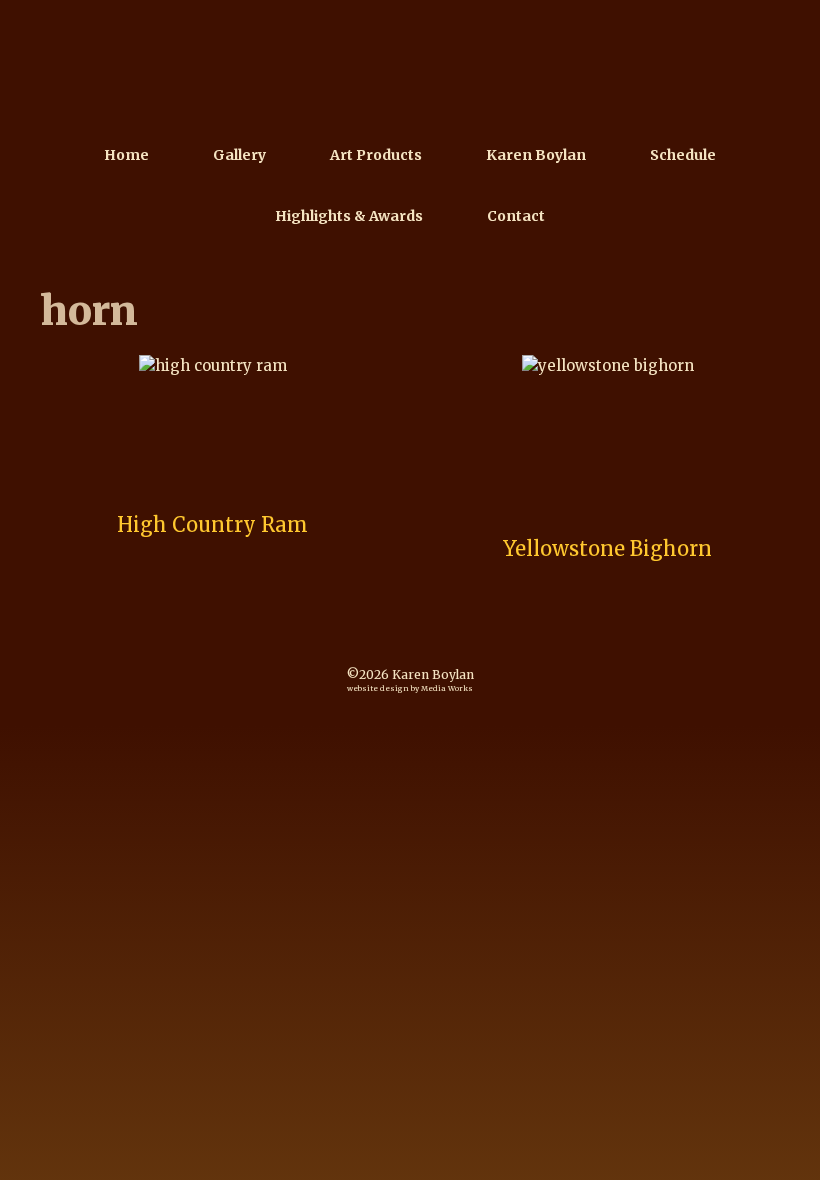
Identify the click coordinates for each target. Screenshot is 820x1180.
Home (126, 155)
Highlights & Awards (349, 216)
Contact (516, 216)
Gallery (239, 155)
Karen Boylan (536, 155)
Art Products (376, 155)
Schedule (683, 155)
